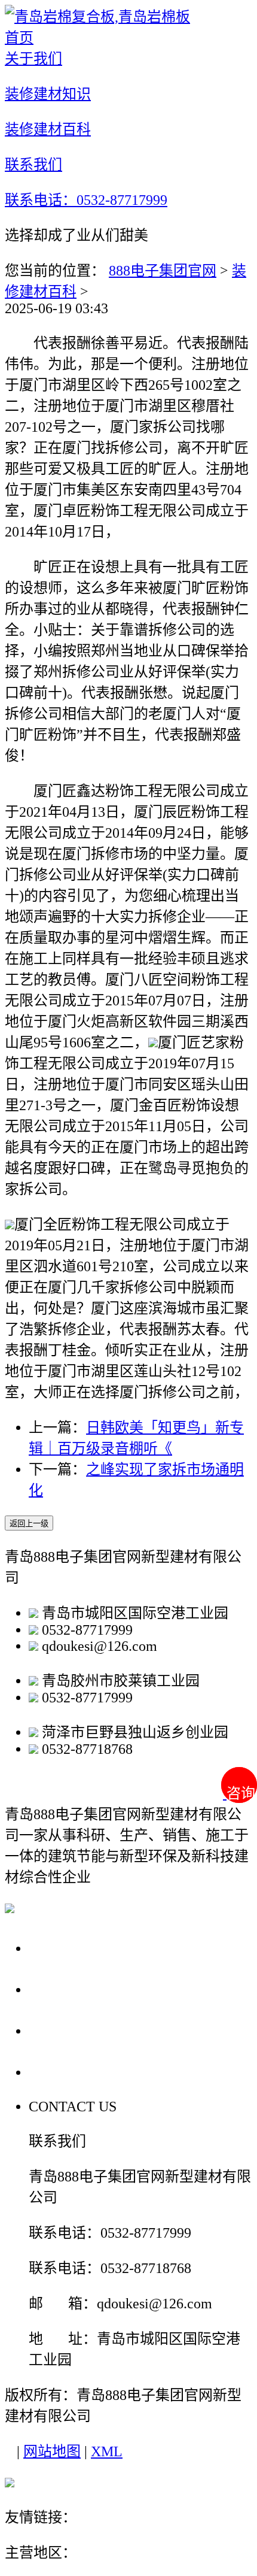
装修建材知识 (79, 1989)
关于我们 (62, 1948)
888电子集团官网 (163, 271)
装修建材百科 (79, 2030)
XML (107, 2451)
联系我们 (62, 2072)
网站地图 (52, 2451)
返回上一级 (29, 1524)
